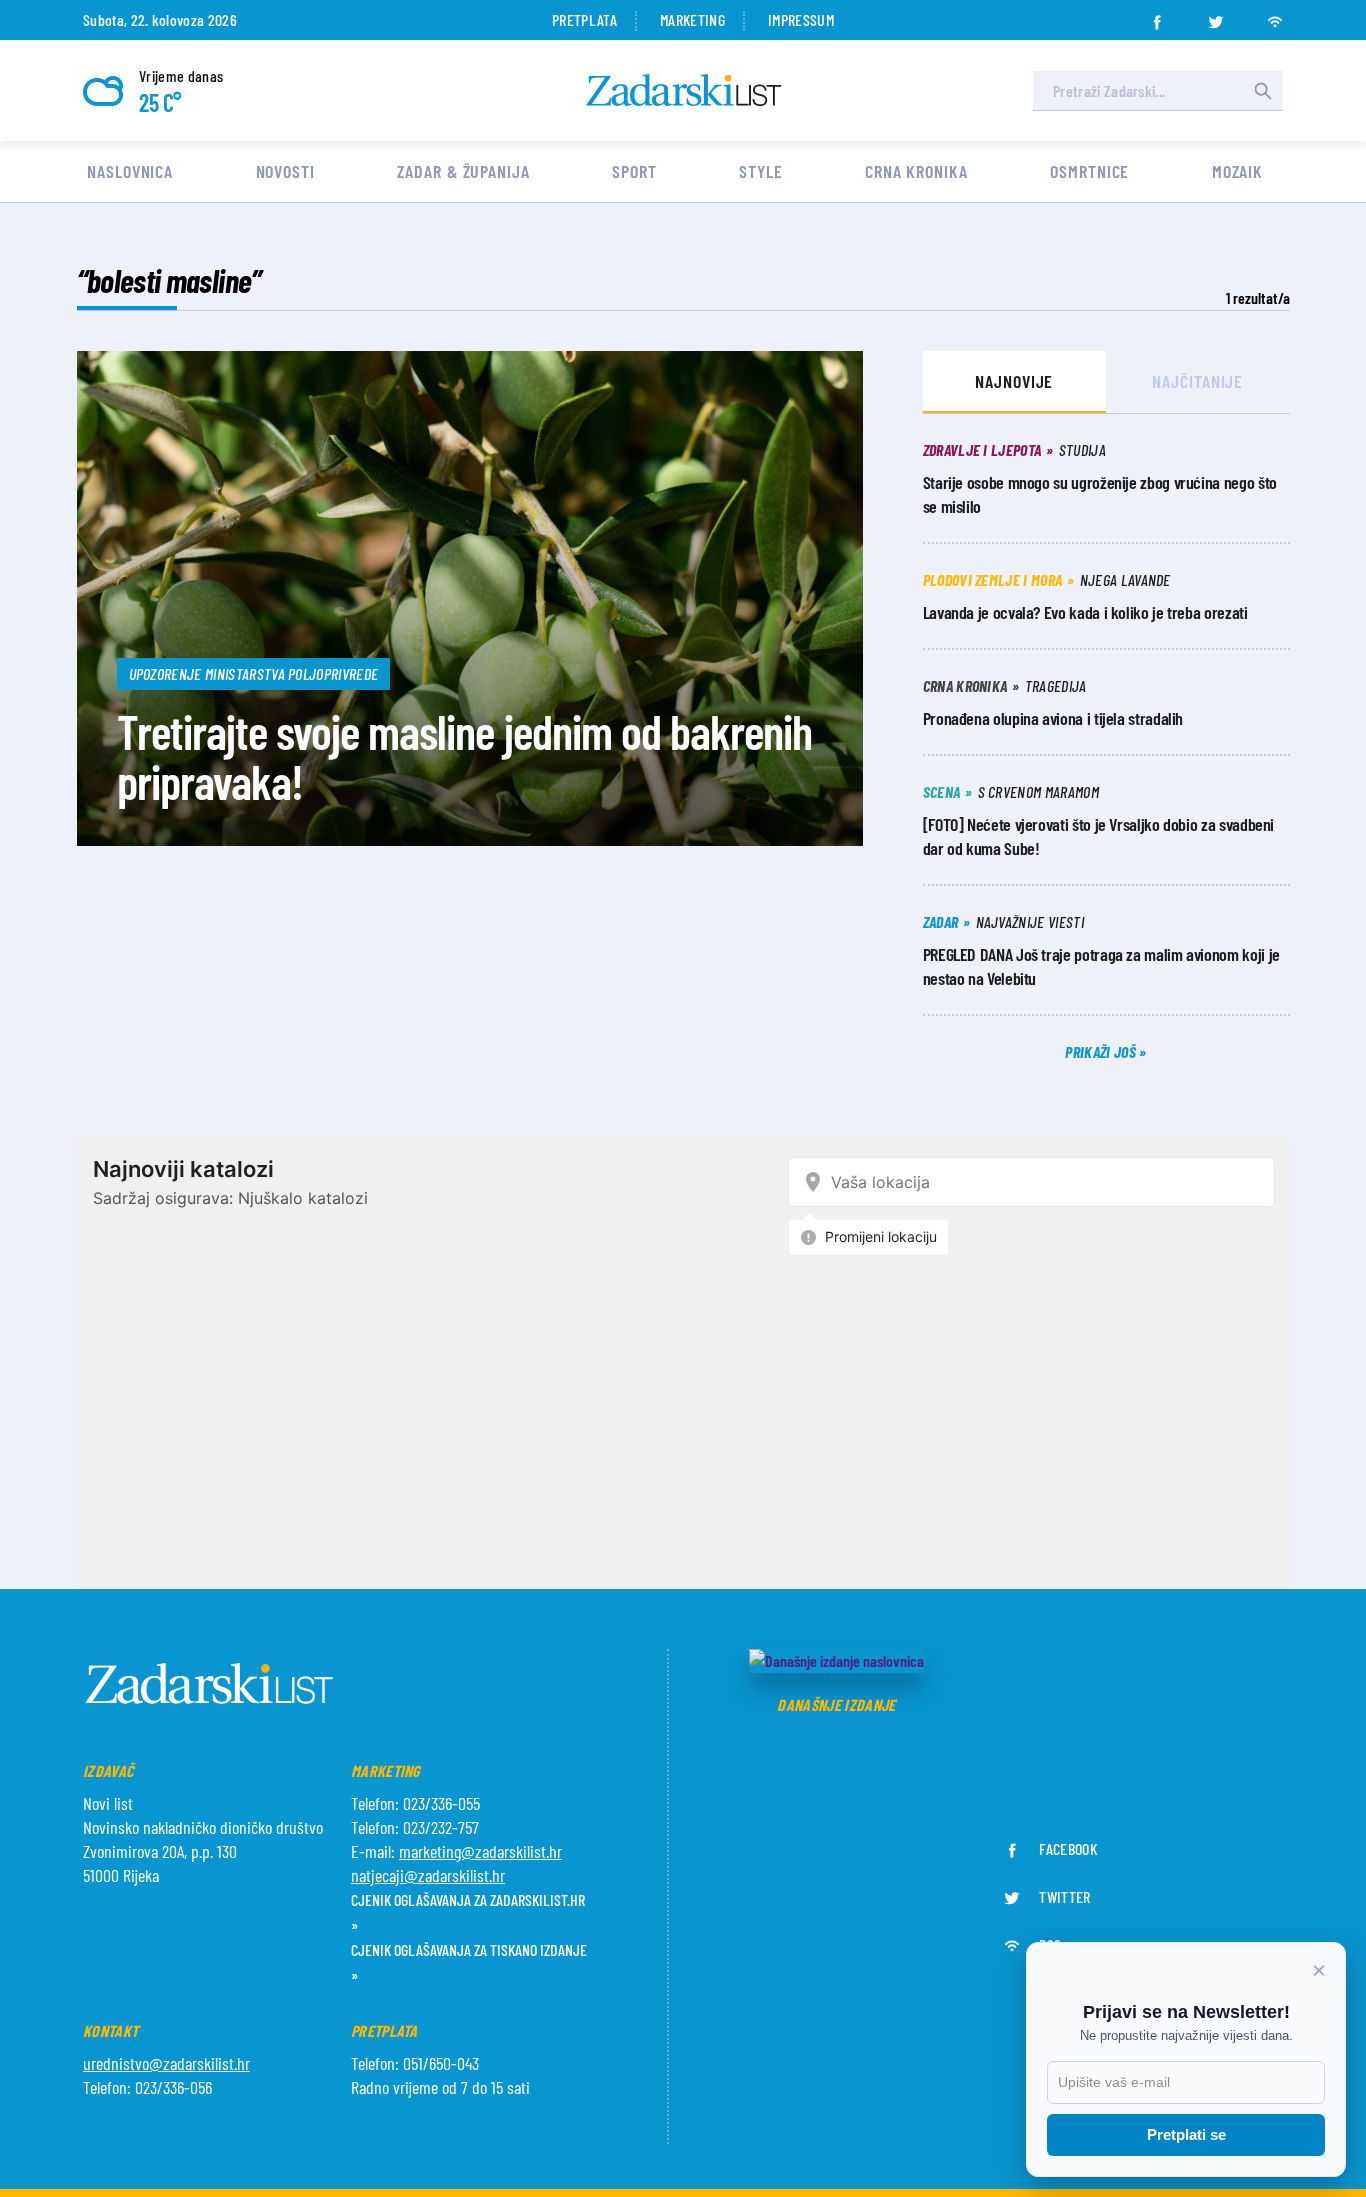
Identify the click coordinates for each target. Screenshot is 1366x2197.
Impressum (801, 19)
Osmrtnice (1089, 171)
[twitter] (1216, 16)
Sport (634, 171)
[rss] (1275, 16)
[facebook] (1157, 16)
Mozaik (1237, 171)
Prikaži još (1102, 1051)
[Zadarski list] (684, 90)
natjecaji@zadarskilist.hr (428, 1875)
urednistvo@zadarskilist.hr (166, 2063)
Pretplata (584, 19)
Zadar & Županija (463, 171)
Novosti (285, 171)
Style (761, 171)
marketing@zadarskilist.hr (480, 1851)
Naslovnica (130, 171)
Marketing (692, 19)
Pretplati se (1186, 2134)
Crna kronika (916, 171)
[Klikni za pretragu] (1263, 91)
